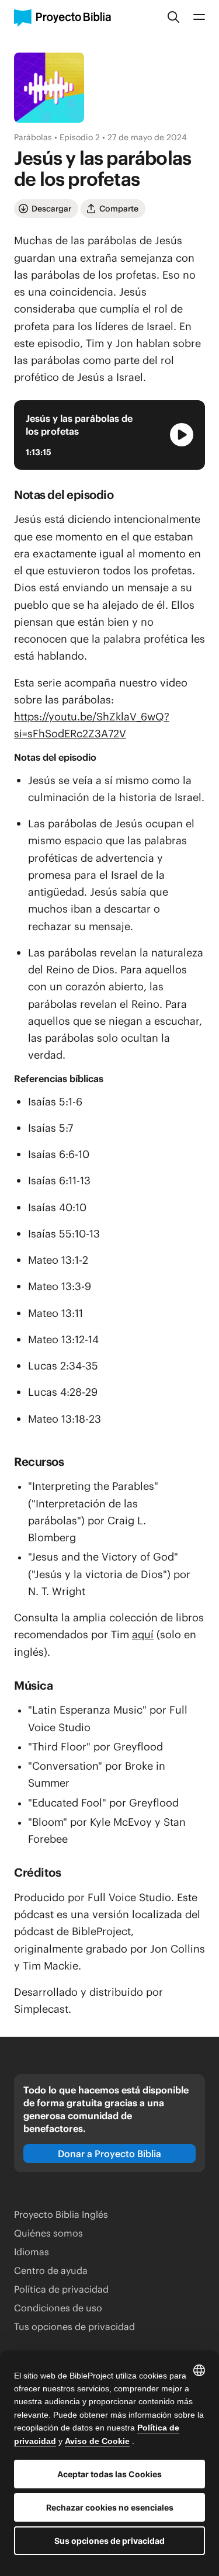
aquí (143, 1634)
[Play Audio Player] (182, 435)
